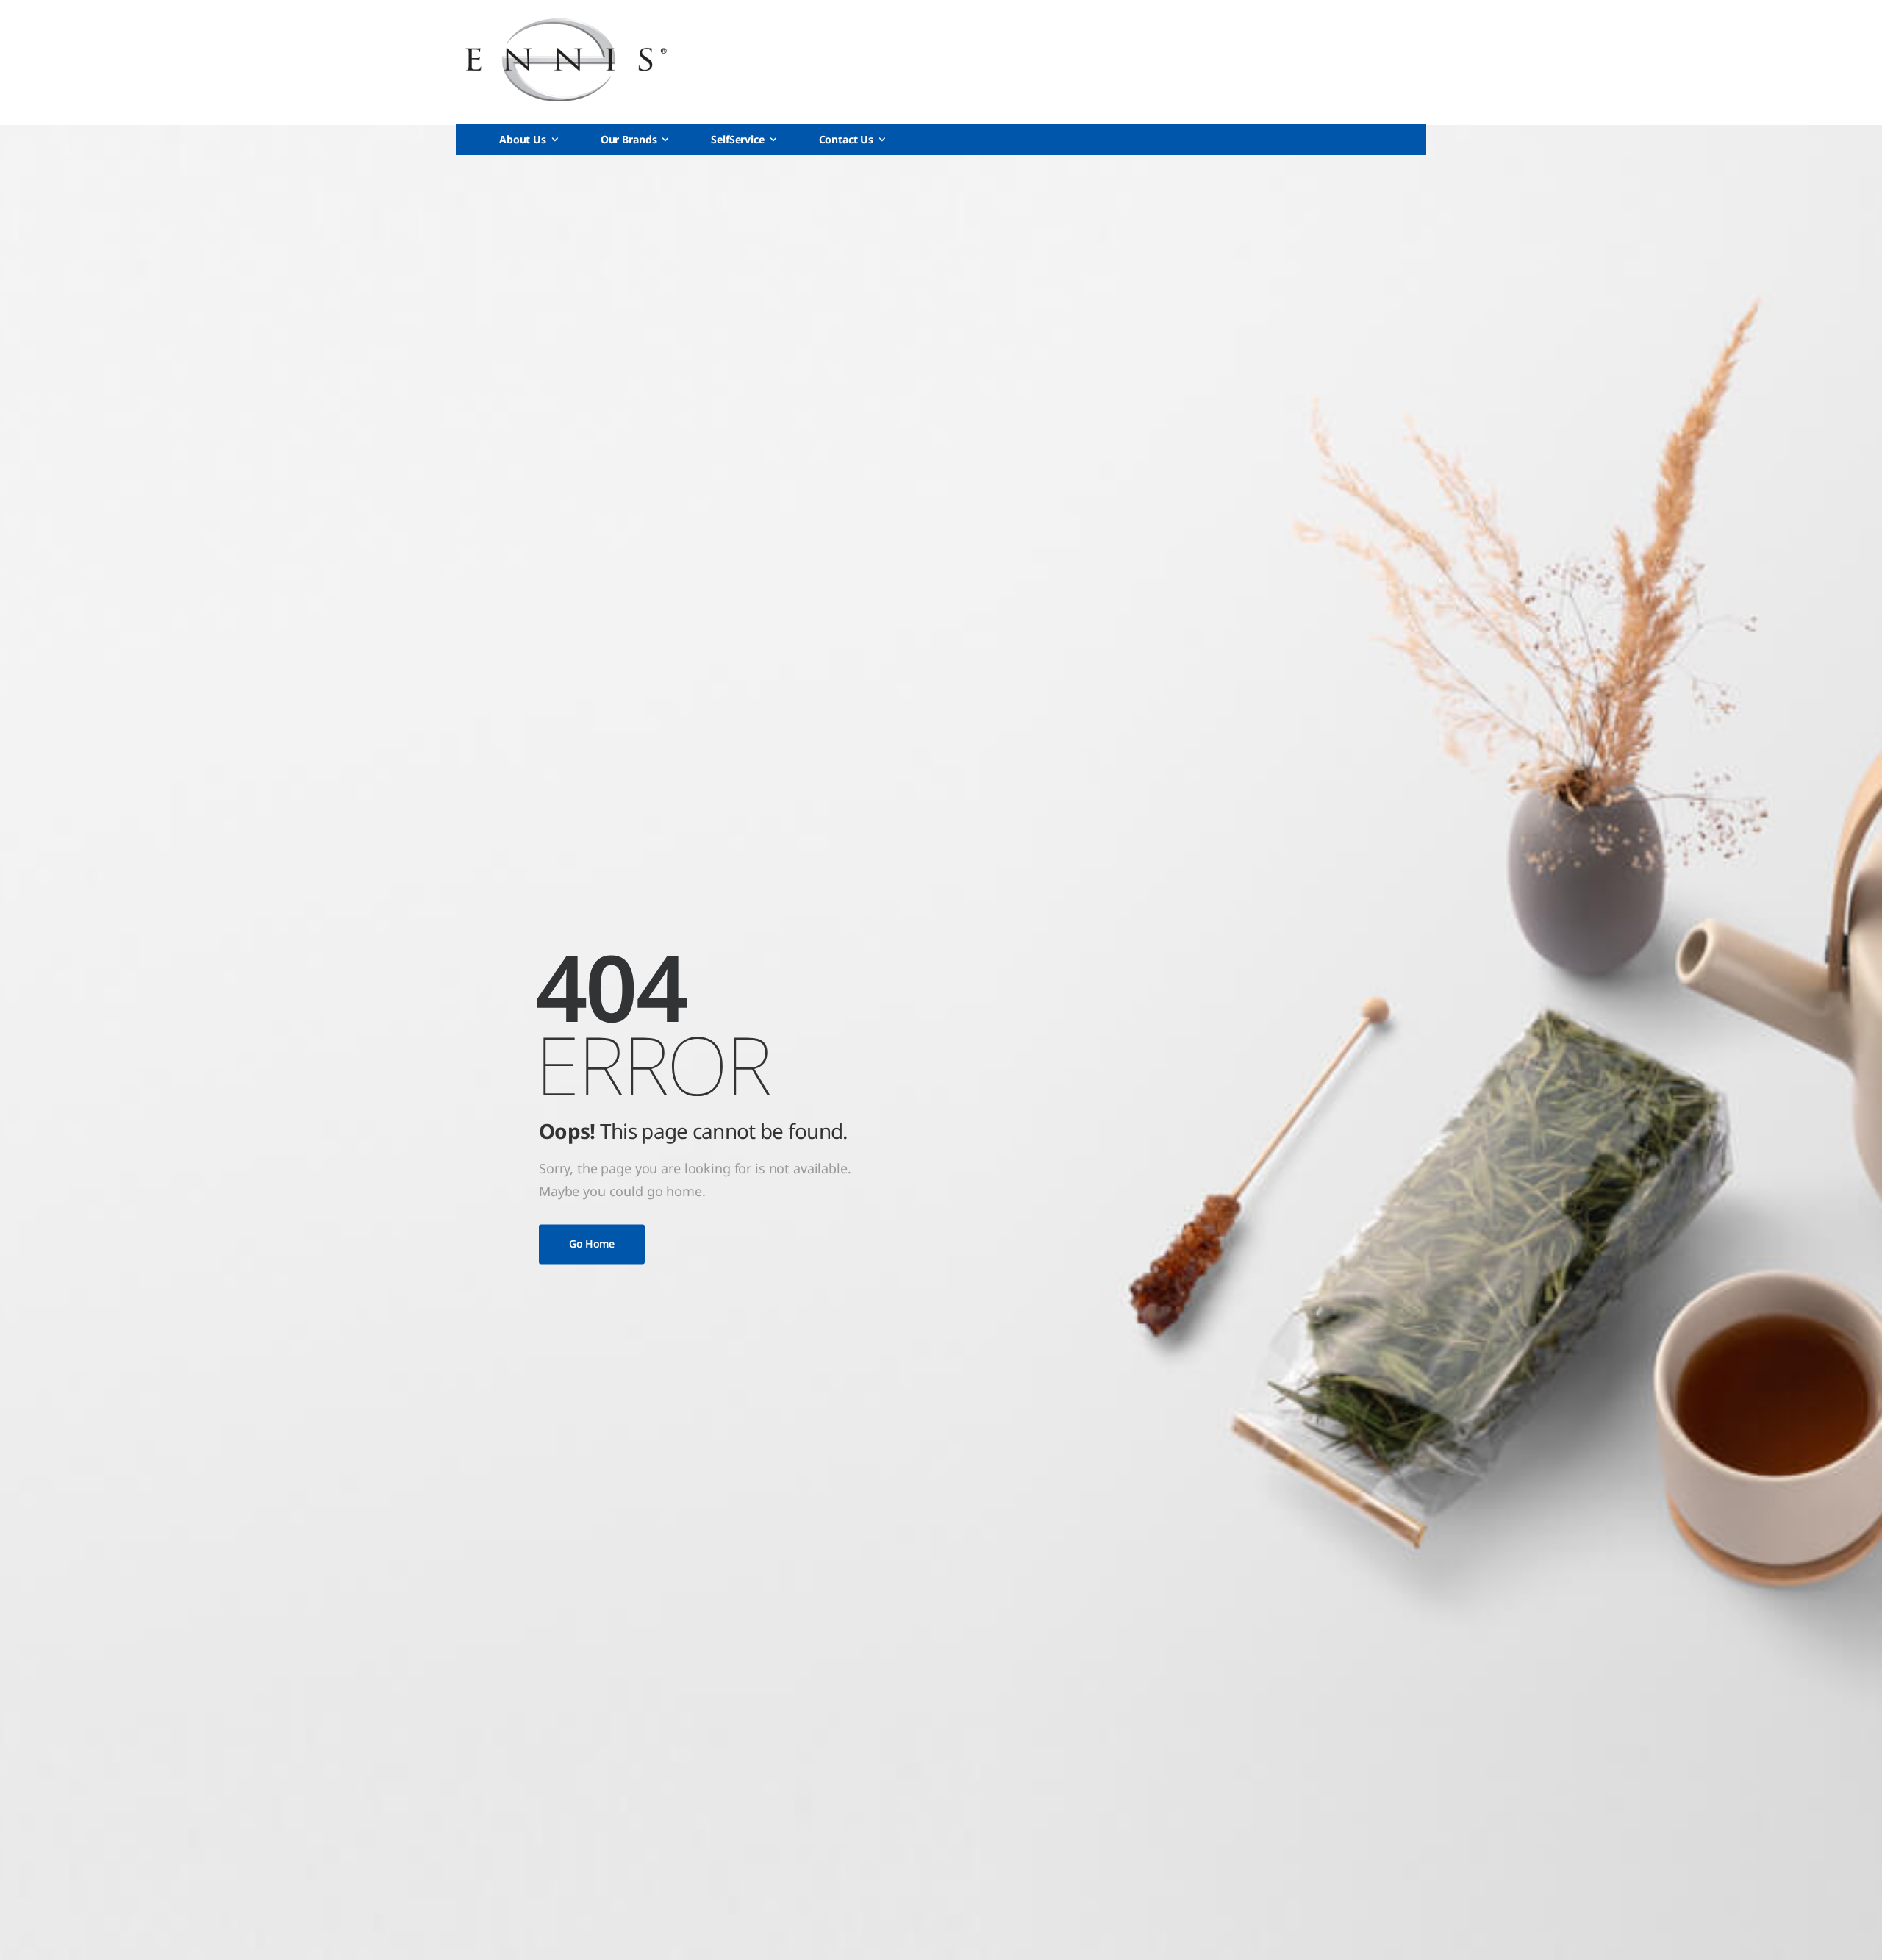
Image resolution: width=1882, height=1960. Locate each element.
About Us (523, 139)
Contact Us (847, 139)
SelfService (737, 139)
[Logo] (566, 60)
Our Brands (629, 139)
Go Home (592, 1244)
